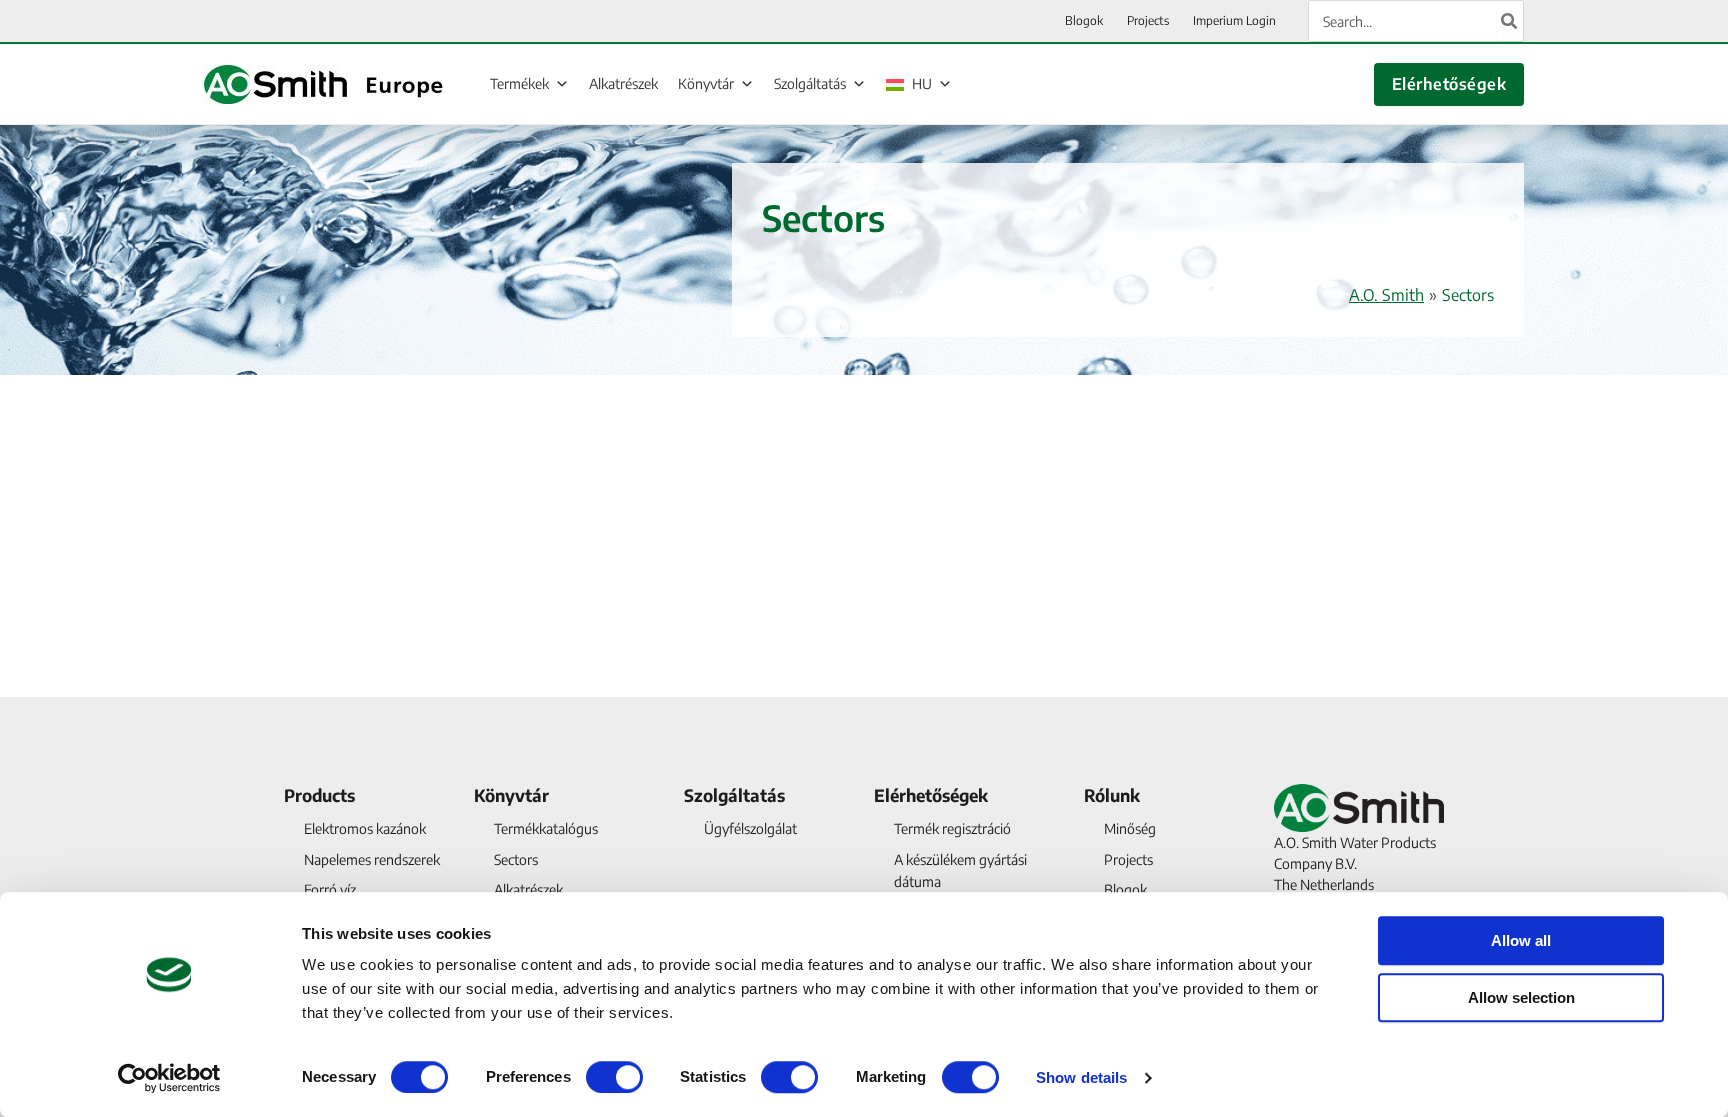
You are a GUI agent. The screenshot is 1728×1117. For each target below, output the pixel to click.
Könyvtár (706, 83)
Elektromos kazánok (365, 828)
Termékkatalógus (546, 828)
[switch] (614, 1077)
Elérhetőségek (1449, 84)
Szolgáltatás (810, 83)
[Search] (1510, 21)
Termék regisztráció (952, 828)
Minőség (1130, 828)
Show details (1081, 1077)
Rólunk (1112, 795)
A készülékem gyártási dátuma (960, 870)
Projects (1128, 859)
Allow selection (1521, 997)
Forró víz (330, 889)
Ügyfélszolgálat (750, 828)
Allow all (1521, 940)
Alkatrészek (623, 83)
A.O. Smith (1386, 295)
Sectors (516, 859)
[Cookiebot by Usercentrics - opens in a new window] (169, 1078)
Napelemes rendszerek (372, 859)
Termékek (519, 83)
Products (319, 795)
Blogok (1125, 889)
